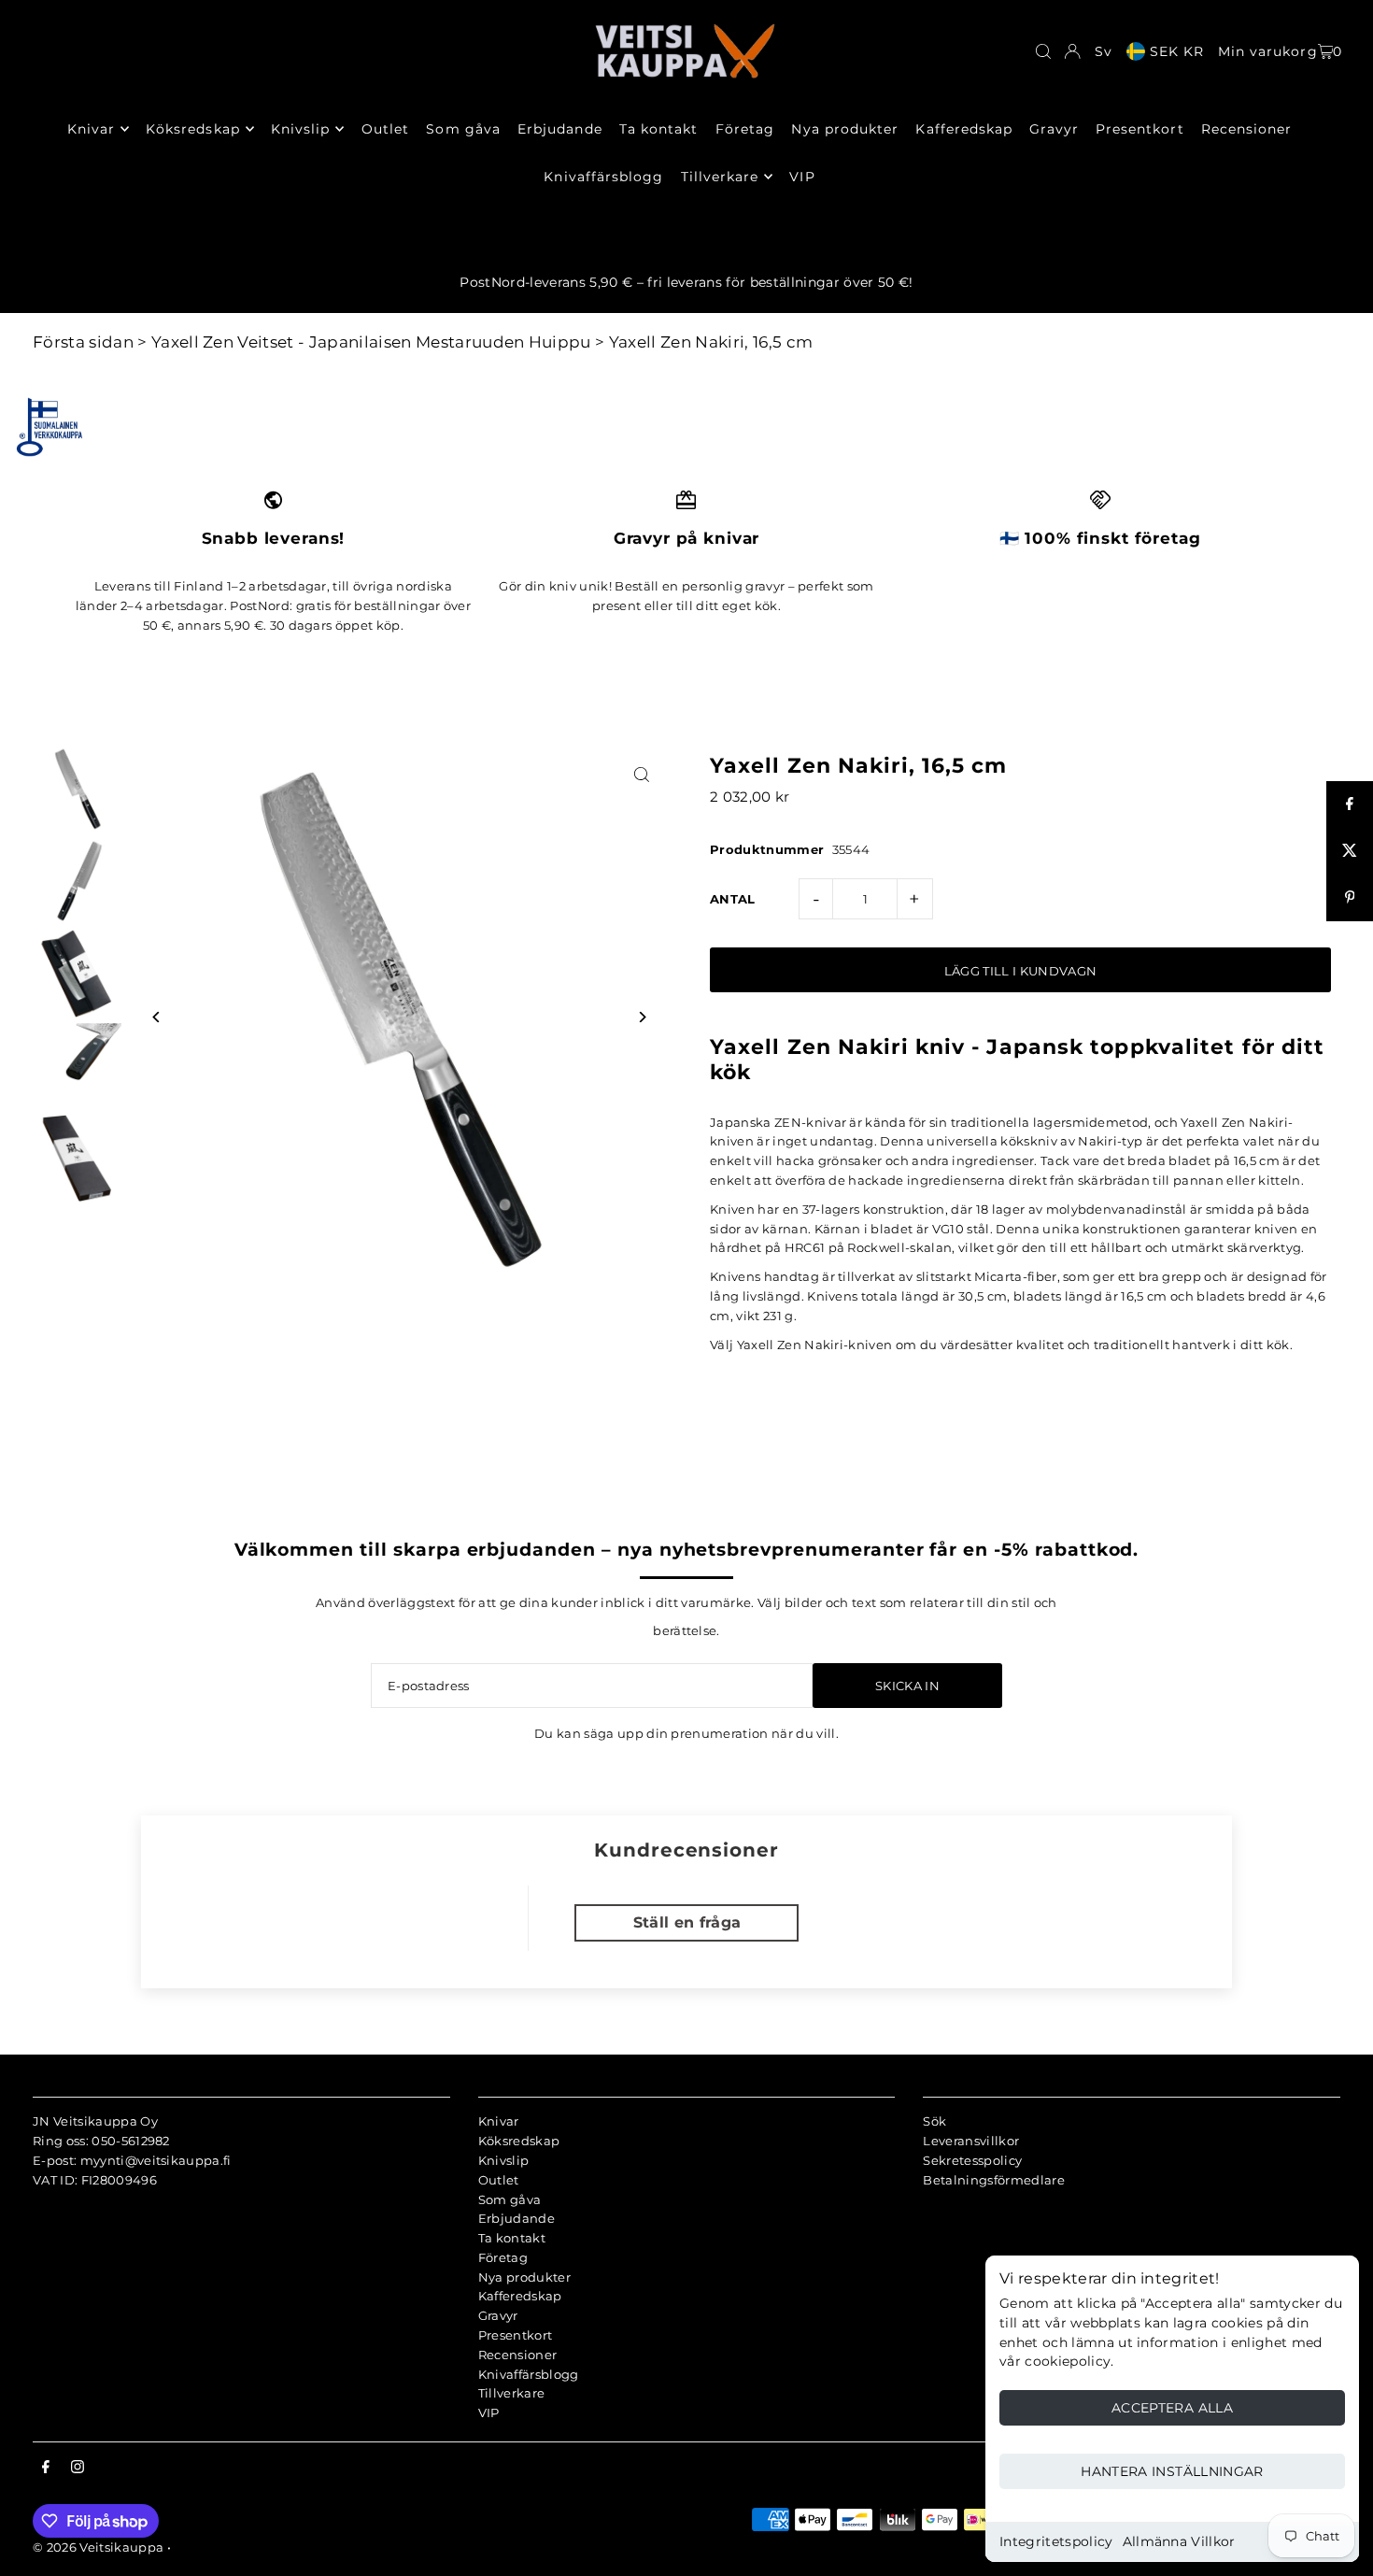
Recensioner (518, 2355)
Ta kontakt (512, 2238)
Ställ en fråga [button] (687, 1922)
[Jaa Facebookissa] (1350, 804)
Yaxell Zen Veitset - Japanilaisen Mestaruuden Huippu (371, 342)
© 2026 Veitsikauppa (98, 2547)
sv (1104, 51)
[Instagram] (78, 2468)
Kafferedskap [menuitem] (964, 129)
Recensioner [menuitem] (1247, 129)
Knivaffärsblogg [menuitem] (603, 177)
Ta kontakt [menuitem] (659, 129)
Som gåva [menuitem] (463, 129)
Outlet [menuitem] (385, 129)
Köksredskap (519, 2141)
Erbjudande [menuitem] (560, 129)
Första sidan (83, 342)
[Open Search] (1043, 51)
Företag (503, 2257)
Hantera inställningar (1172, 2471)
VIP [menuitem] (802, 177)
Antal (733, 899)
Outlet (499, 2180)
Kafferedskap (520, 2296)
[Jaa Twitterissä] (1350, 851)
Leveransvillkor (971, 2141)
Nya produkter (524, 2277)
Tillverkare (512, 2393)
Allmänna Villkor (1179, 2541)
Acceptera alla (1172, 2408)
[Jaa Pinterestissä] (1350, 898)
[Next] (642, 1017)
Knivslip (504, 2160)
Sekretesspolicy (972, 2160)
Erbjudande (517, 2218)
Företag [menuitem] (745, 129)
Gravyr (498, 2315)
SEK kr (1177, 51)
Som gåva (510, 2199)
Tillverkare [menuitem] (720, 177)
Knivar (499, 2121)
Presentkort (516, 2335)
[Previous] (156, 1017)
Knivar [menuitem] (91, 129)
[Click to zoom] (642, 774)
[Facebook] (46, 2468)
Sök (934, 2121)
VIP (489, 2412)
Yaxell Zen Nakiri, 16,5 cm (711, 342)
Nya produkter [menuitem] (845, 129)
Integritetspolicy (1056, 2541)
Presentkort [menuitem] (1140, 129)
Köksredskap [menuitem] (193, 129)
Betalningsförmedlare (994, 2180)
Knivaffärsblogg (529, 2374)
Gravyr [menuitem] (1054, 129)
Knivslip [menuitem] (300, 129)
